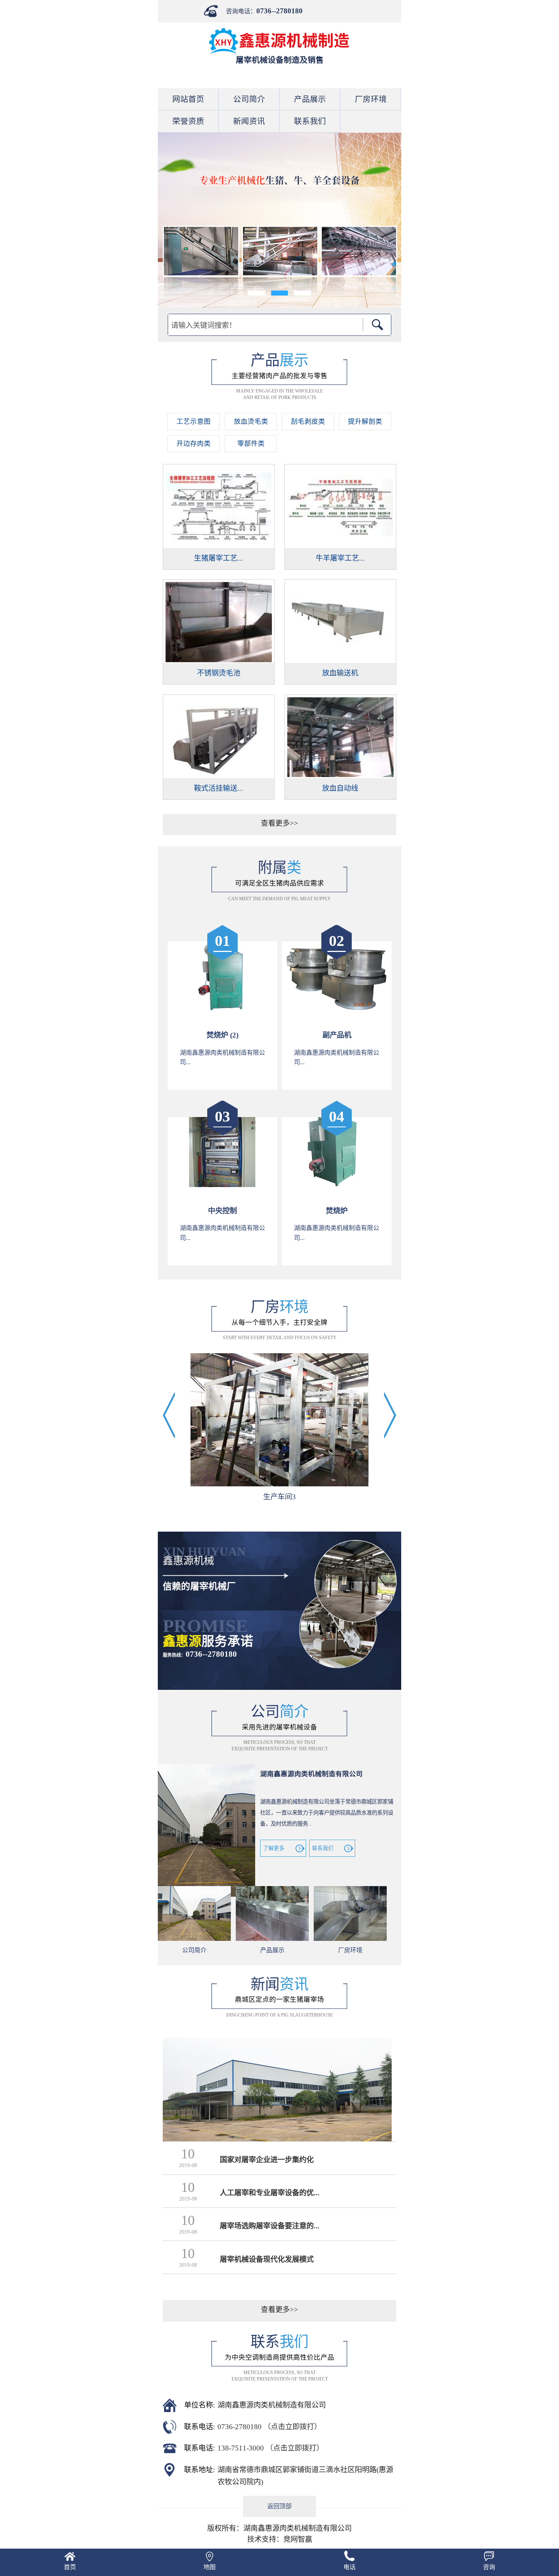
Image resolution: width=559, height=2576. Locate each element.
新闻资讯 (249, 121)
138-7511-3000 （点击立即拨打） (271, 2448)
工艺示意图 (194, 421)
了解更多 (274, 1848)
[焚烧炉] (337, 1185)
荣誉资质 (188, 121)
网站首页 (188, 99)
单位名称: (199, 2405)
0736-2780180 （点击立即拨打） (269, 2427)
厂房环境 (371, 99)
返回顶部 (279, 2506)
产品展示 (310, 99)
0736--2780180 (279, 11)
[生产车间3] (279, 1421)
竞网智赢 (298, 2539)
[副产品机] (337, 1009)
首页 (70, 2567)
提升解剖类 (365, 421)
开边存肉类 (194, 443)
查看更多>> (279, 823)
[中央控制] (223, 1185)
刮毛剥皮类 (308, 421)
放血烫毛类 (251, 421)
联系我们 (310, 121)
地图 (210, 2567)
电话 (349, 2567)
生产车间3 (279, 1497)
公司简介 (249, 99)
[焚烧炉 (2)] (223, 1009)
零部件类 (251, 443)
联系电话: (199, 2427)
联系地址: (199, 2470)
